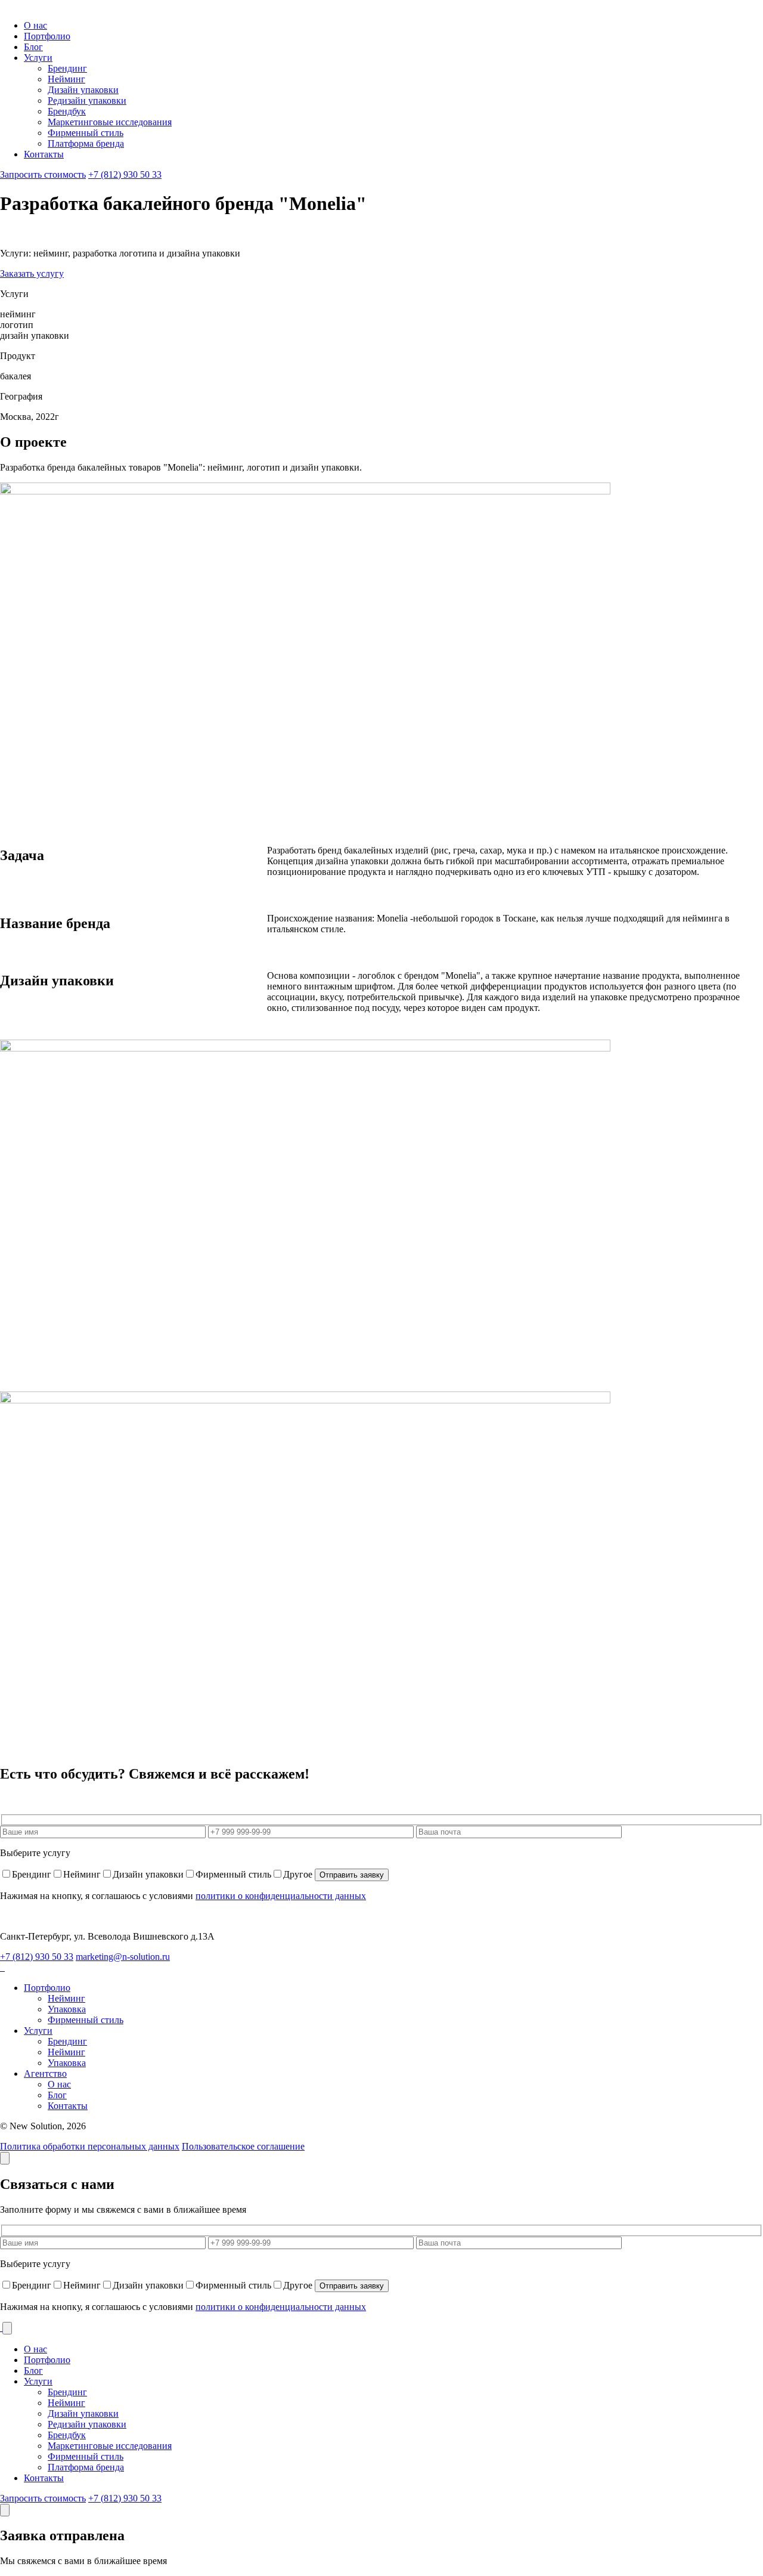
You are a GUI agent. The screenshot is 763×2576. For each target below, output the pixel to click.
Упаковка (67, 2009)
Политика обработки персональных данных (90, 2146)
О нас (35, 25)
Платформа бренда (86, 143)
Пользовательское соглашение (243, 2146)
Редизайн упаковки (87, 100)
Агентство (45, 2074)
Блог (33, 47)
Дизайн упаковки (83, 90)
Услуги (38, 58)
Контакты (44, 154)
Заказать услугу (32, 273)
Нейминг (66, 79)
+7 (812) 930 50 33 (125, 174)
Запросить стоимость (43, 174)
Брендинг (67, 68)
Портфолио (47, 36)
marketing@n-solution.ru (123, 1957)
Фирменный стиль (86, 133)
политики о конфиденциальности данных (281, 1896)
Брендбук (67, 111)
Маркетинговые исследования (110, 122)
